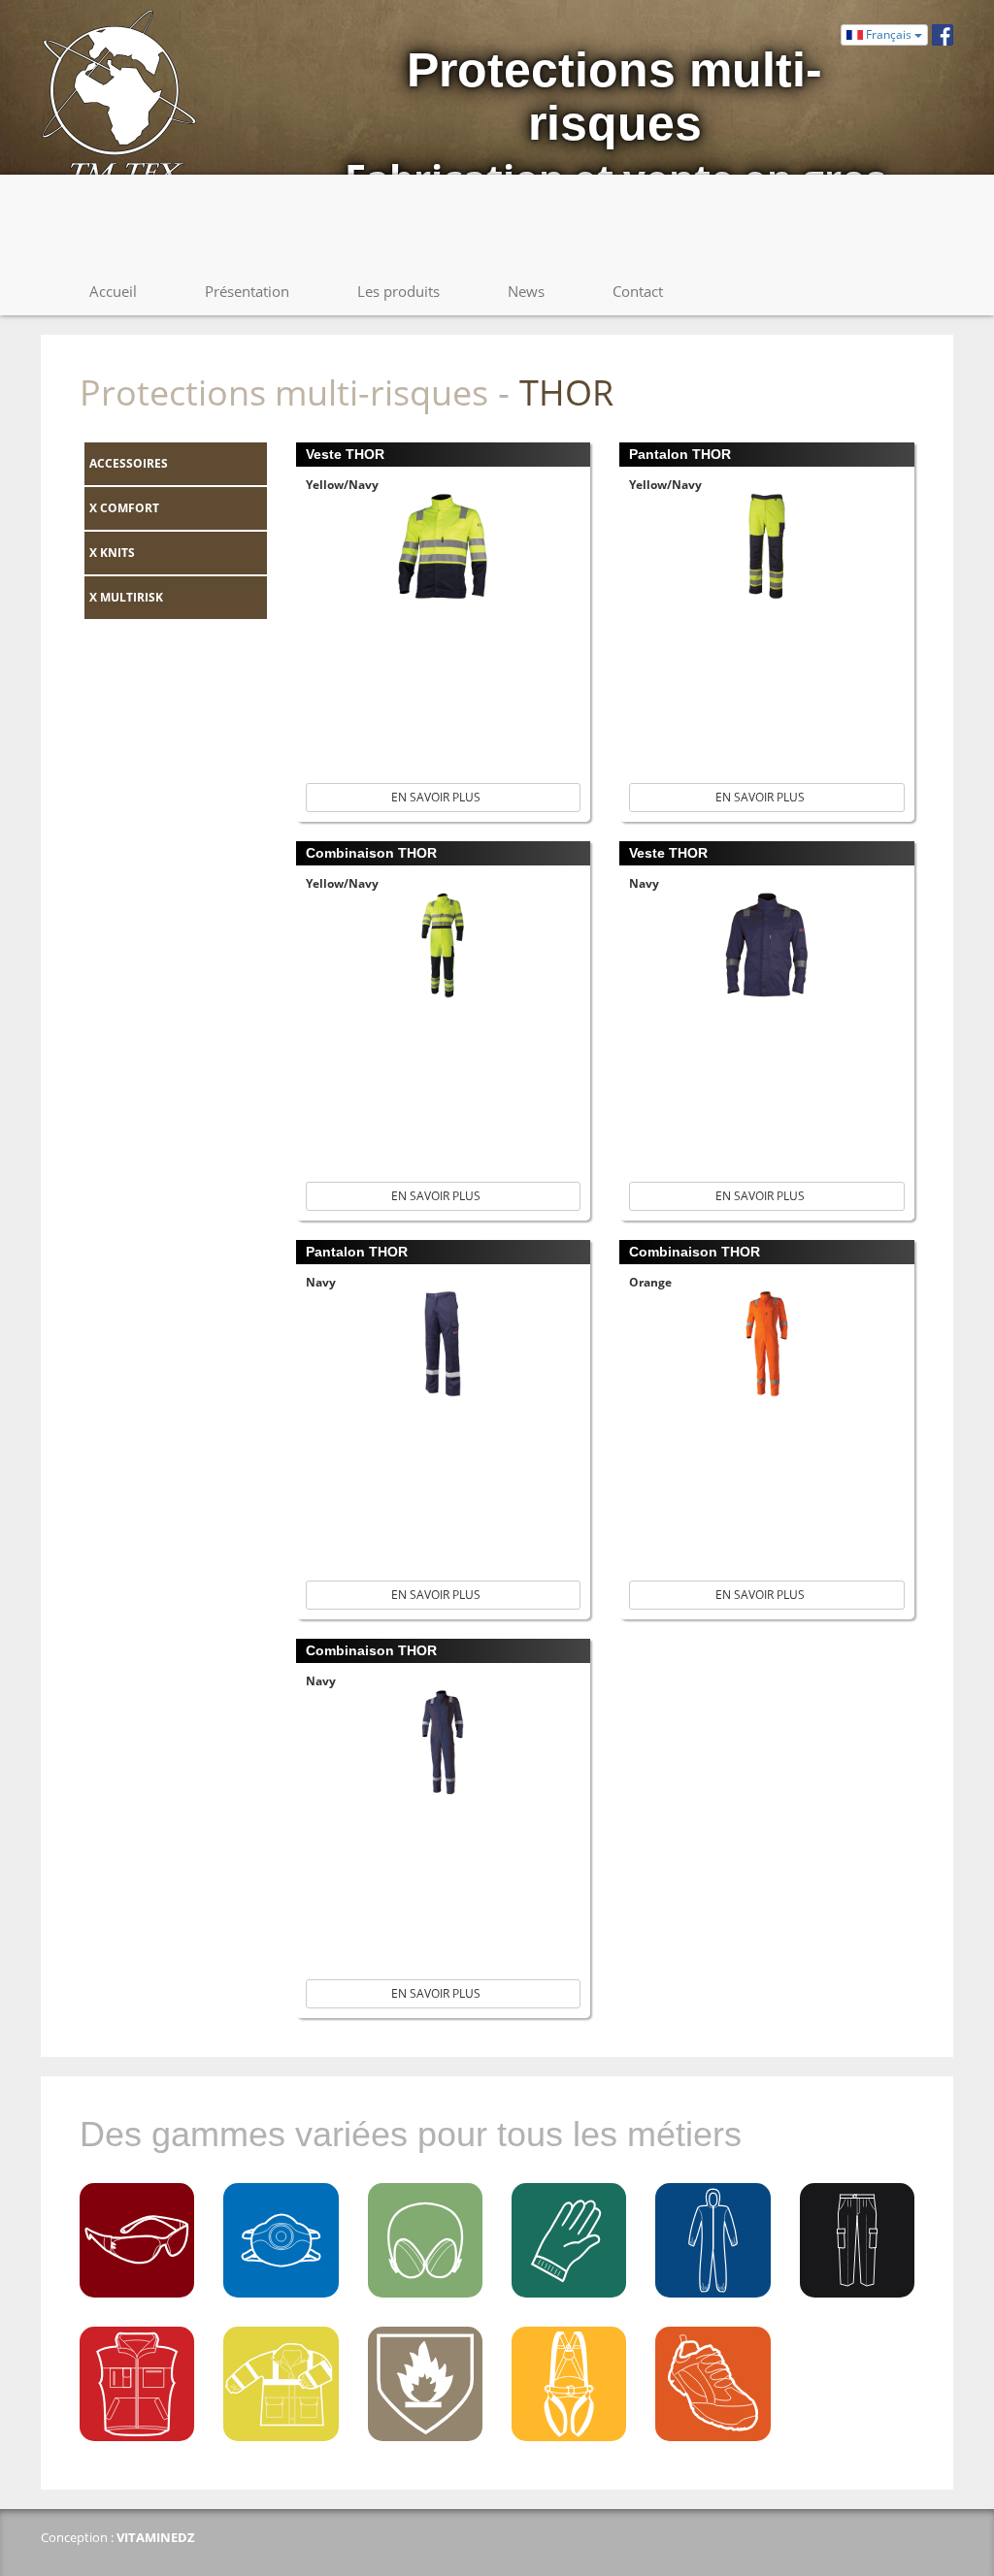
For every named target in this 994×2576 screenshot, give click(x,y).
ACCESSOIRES (129, 463)
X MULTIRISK (126, 597)
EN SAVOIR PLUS (439, 797)
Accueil (113, 291)
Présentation (247, 291)
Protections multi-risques (284, 392)
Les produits (398, 291)
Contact (638, 291)
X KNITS (112, 553)
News (526, 291)
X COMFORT (124, 508)
